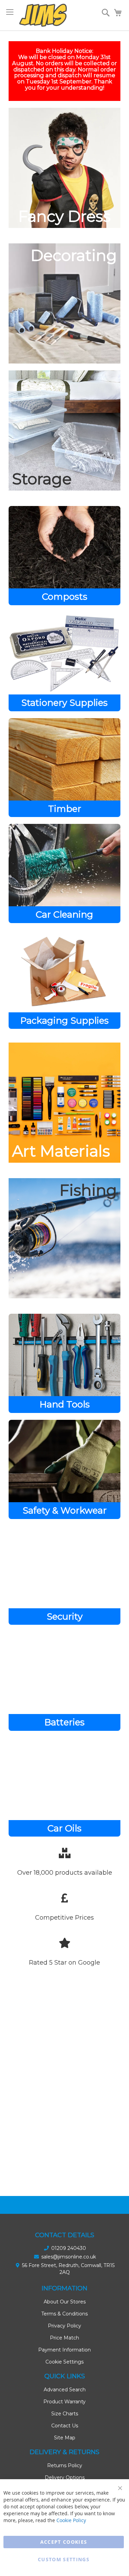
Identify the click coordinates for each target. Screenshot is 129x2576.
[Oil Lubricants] (64, 1787)
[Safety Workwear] (64, 1469)
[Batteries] (64, 1681)
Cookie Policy (71, 2520)
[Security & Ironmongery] (64, 1575)
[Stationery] (64, 662)
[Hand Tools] (64, 1363)
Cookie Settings (64, 2362)
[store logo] (43, 15)
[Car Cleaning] (64, 873)
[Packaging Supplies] (64, 980)
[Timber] (64, 768)
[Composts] (64, 556)
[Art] (64, 1103)
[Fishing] (64, 1238)
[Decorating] (64, 303)
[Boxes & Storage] (64, 430)
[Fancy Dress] (64, 168)
